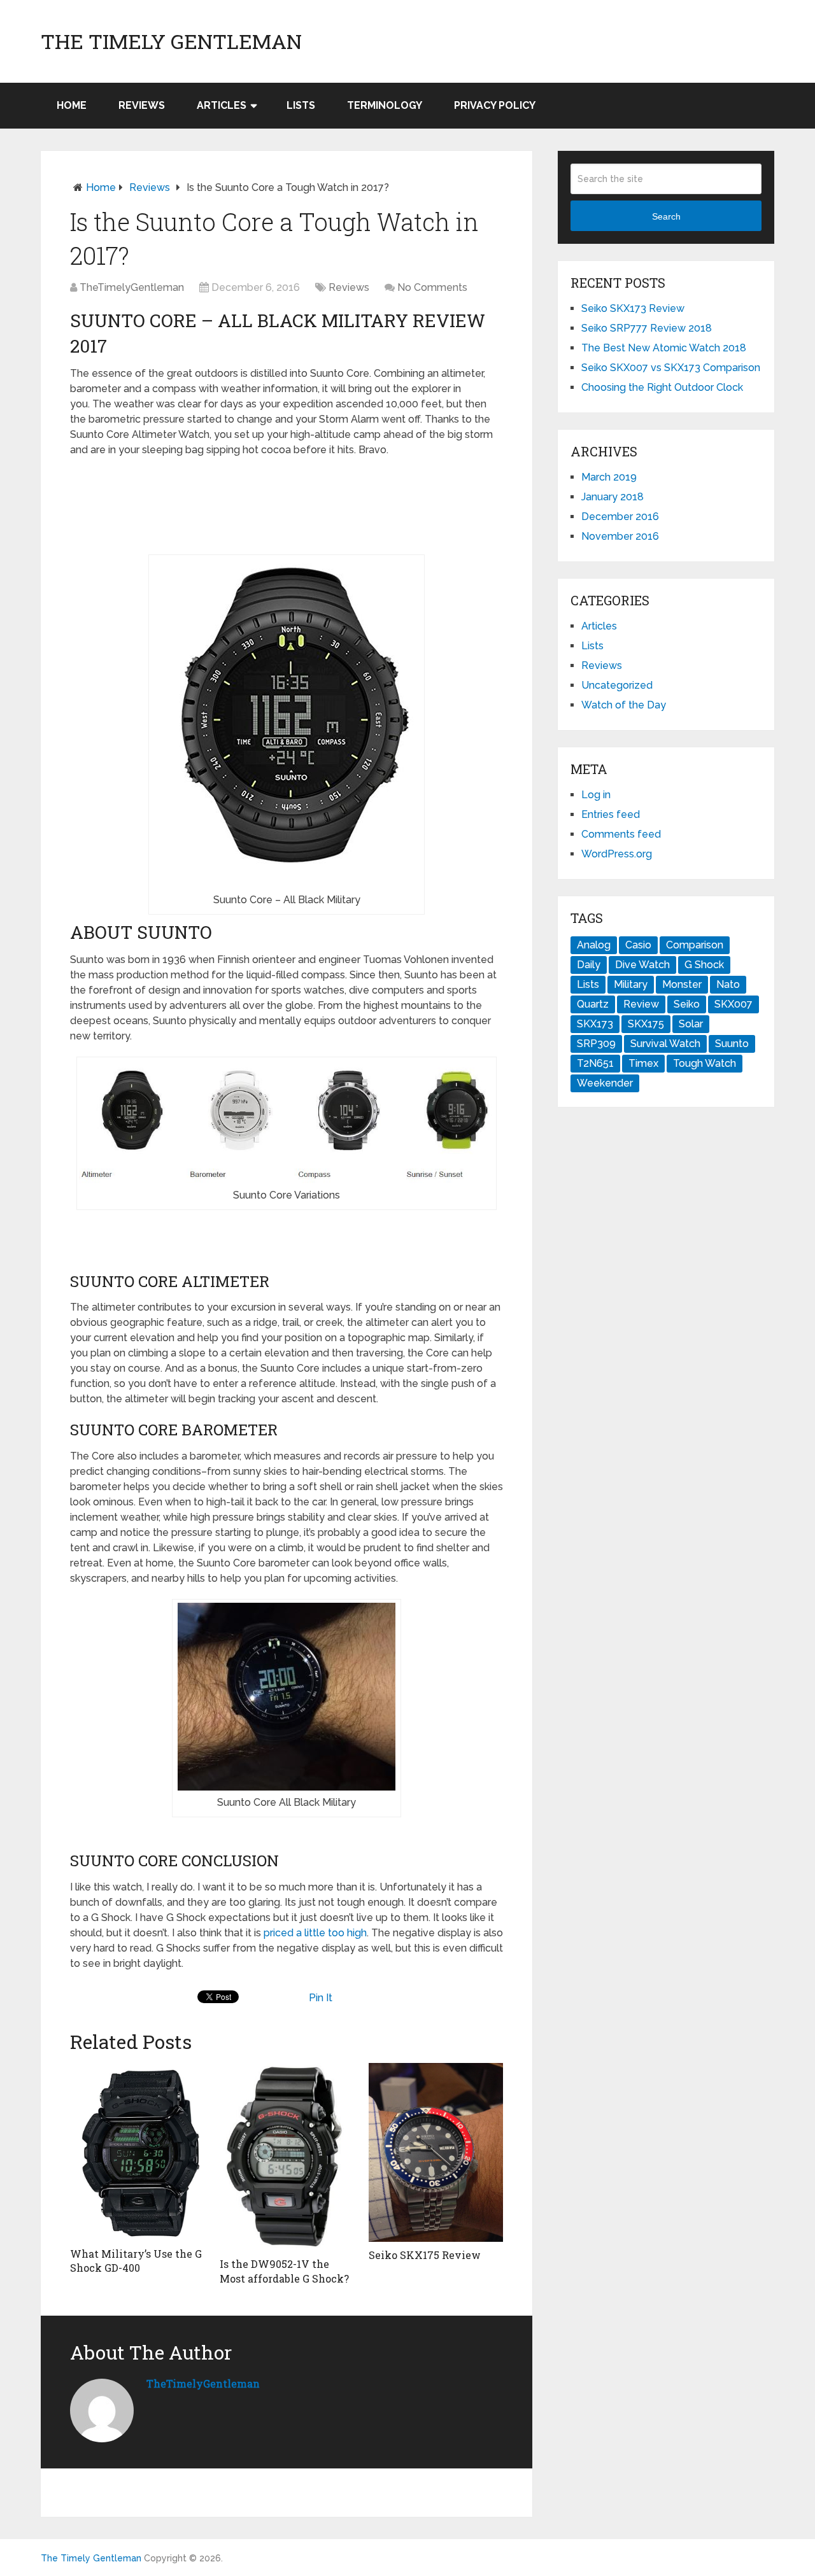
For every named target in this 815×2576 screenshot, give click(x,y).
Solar (691, 1024)
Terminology (385, 105)
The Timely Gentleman (171, 41)
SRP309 (596, 1044)
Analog (594, 945)
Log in (596, 795)
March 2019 (609, 477)
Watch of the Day (624, 705)
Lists (301, 105)
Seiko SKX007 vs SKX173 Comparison (671, 368)
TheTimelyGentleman (132, 287)
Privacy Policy (495, 105)
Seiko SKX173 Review (633, 308)
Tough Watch (705, 1063)
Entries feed (611, 814)
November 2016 (620, 536)
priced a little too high (315, 1933)
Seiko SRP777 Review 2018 (647, 328)
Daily (589, 965)
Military (631, 984)
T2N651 (595, 1063)
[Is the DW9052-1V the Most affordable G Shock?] (287, 2157)
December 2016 (620, 517)
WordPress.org (617, 854)
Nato (728, 984)
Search (666, 216)
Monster (682, 984)
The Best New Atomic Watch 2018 (664, 348)
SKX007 (733, 1004)
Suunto (732, 1044)
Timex (643, 1063)
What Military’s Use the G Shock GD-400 (136, 2261)
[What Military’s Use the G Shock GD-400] (137, 2152)
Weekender (605, 1083)
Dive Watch (642, 965)
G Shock (704, 965)
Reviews (142, 105)
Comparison (695, 945)
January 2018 (613, 497)
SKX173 (595, 1024)
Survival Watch (665, 1044)
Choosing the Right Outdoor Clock (662, 387)
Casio (638, 945)
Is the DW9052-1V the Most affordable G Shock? (284, 2271)
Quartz (593, 1004)
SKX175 (646, 1024)
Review (641, 1004)
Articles (222, 105)
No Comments (432, 287)
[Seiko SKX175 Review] (436, 2152)
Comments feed (621, 834)
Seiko (687, 1004)
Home (72, 105)
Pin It (321, 1998)
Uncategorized (617, 685)
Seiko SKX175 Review (425, 2255)
